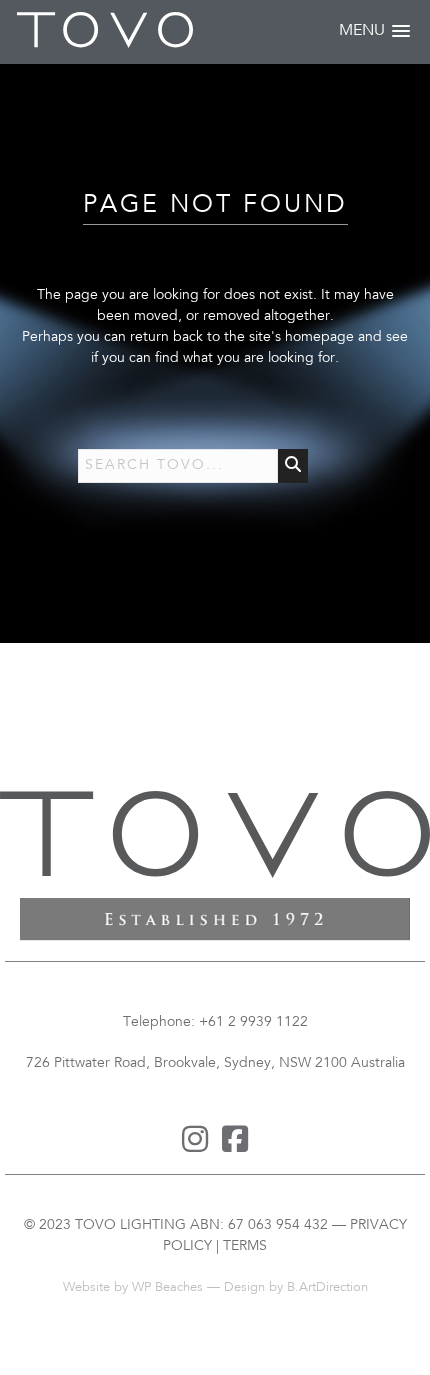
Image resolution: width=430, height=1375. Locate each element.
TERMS (245, 1246)
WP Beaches (167, 1288)
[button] (374, 31)
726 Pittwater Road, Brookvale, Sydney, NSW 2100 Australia (215, 1063)
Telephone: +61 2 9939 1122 (215, 1022)
